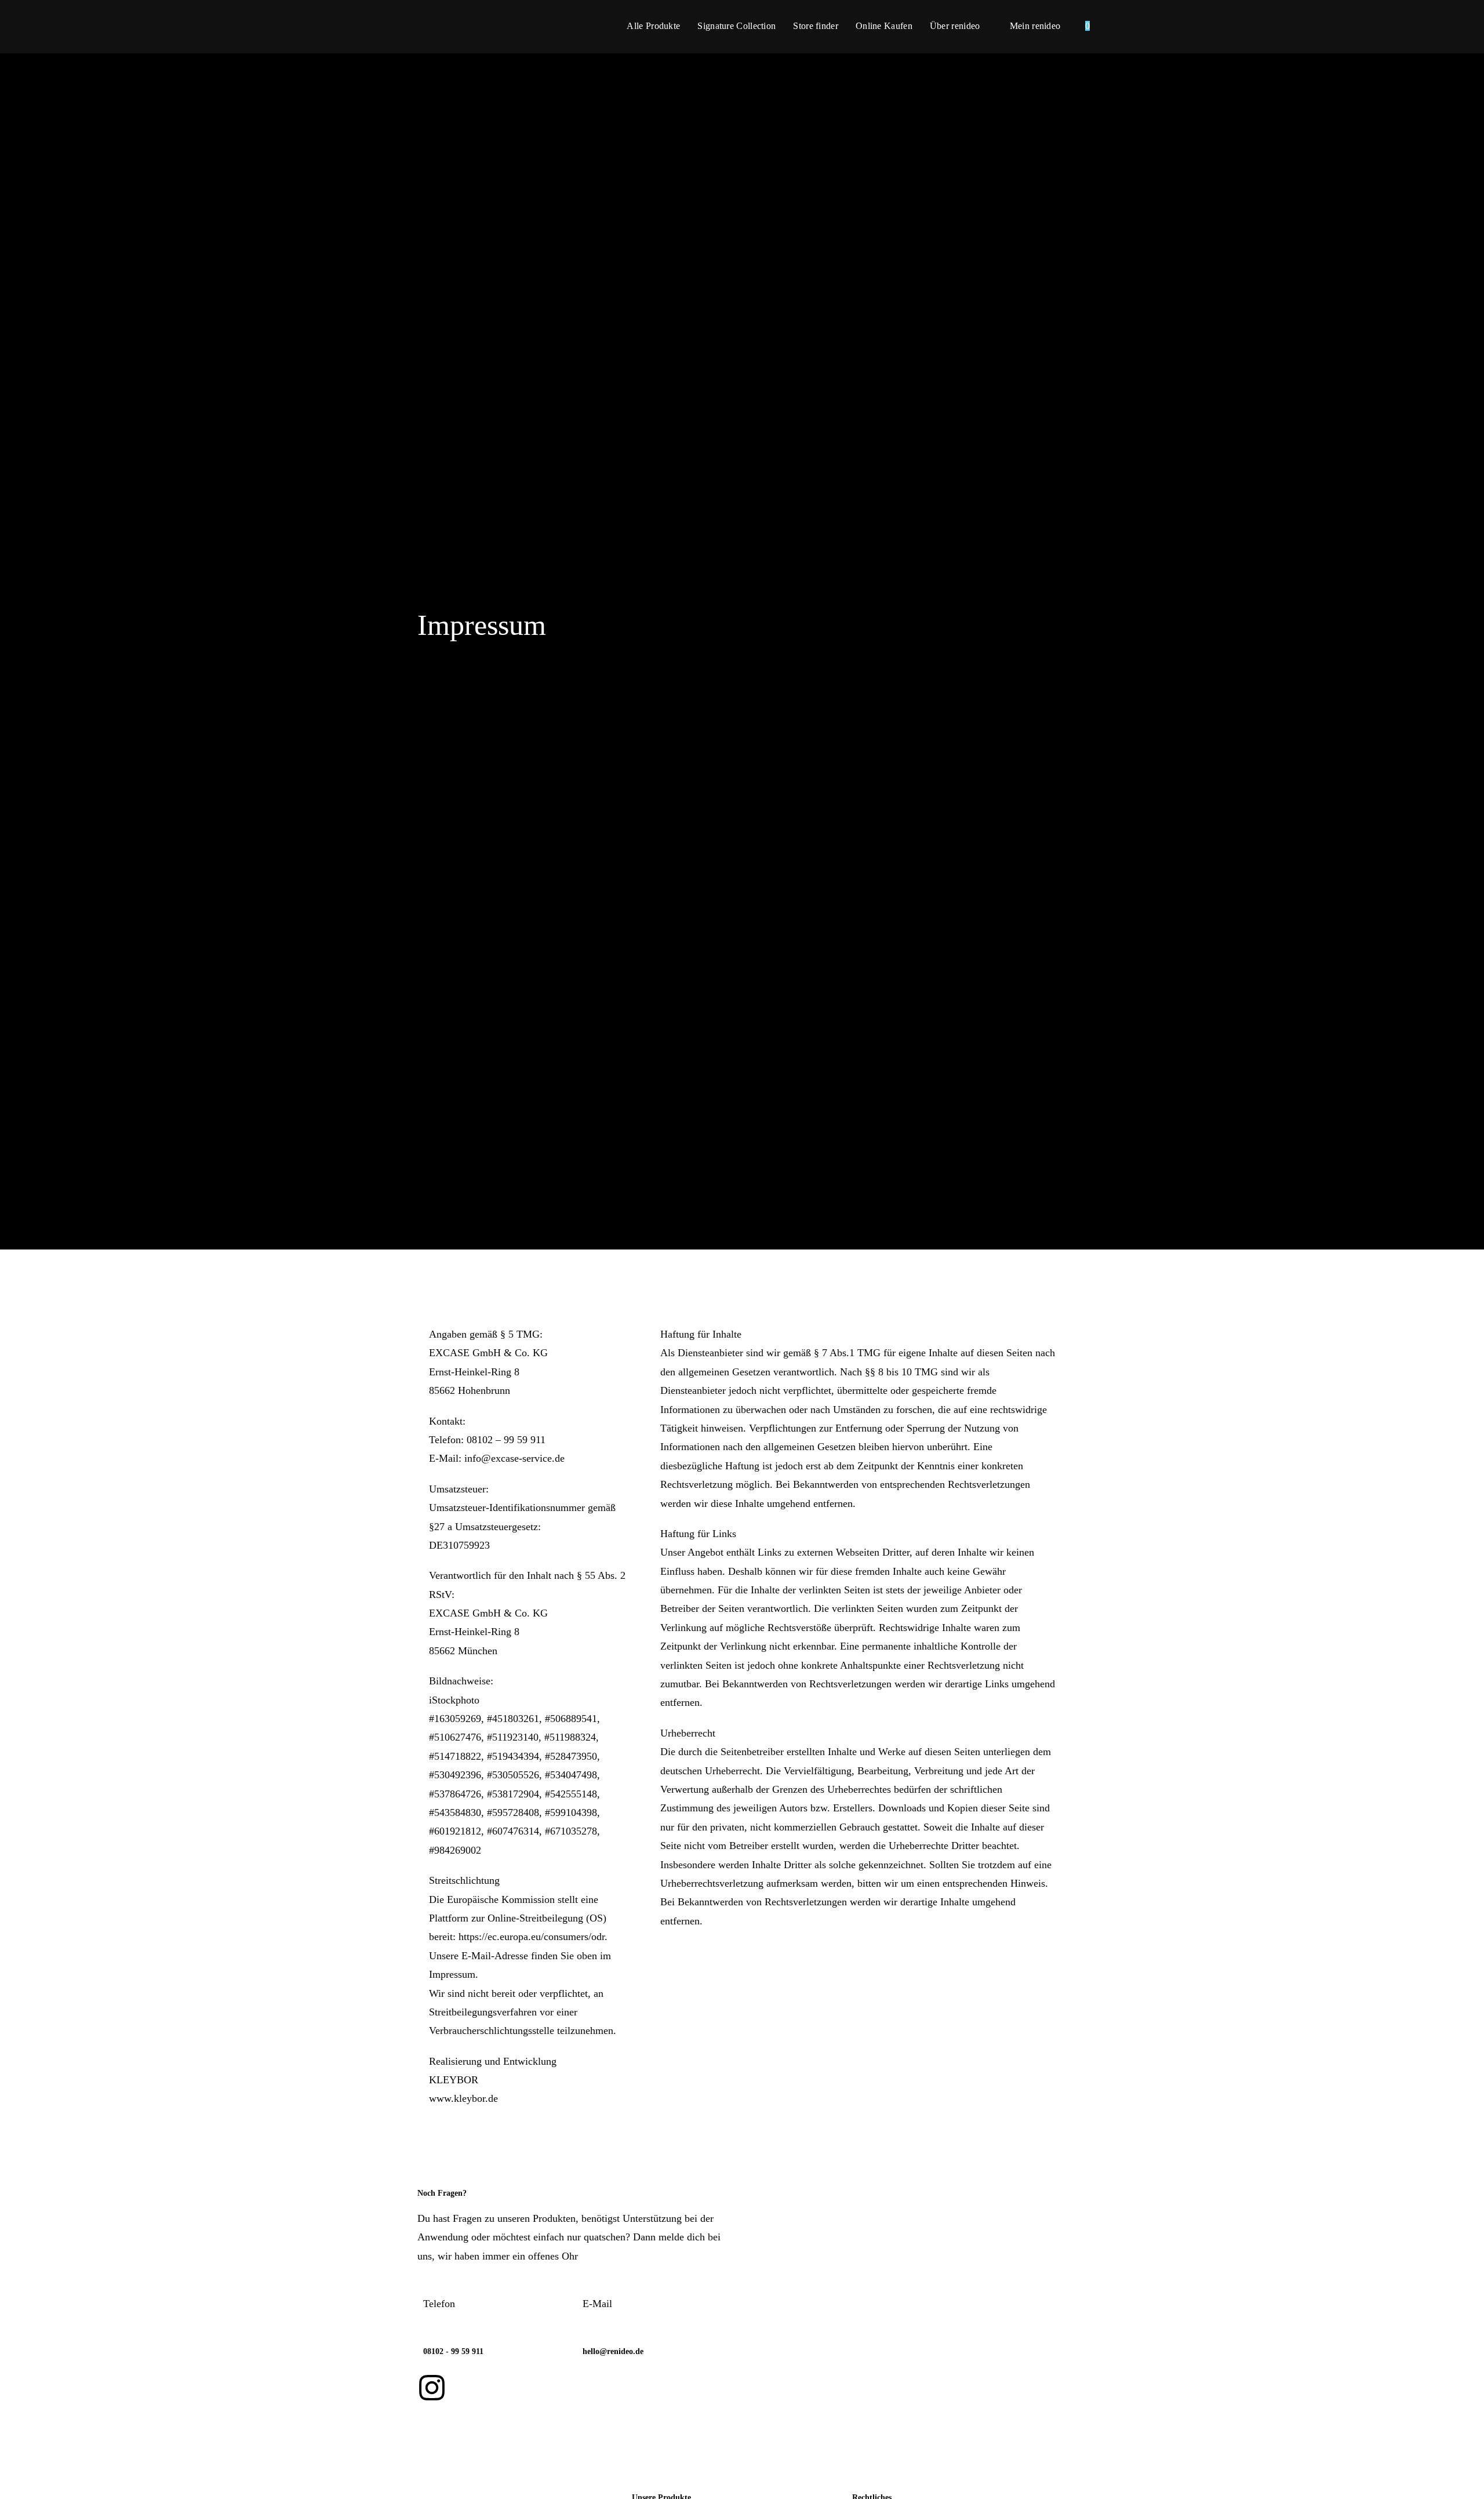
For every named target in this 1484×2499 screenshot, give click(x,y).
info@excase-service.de (514, 1458)
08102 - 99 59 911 (453, 2351)
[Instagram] (432, 2388)
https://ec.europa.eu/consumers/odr (532, 1937)
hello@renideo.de (613, 2351)
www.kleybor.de (463, 2098)
